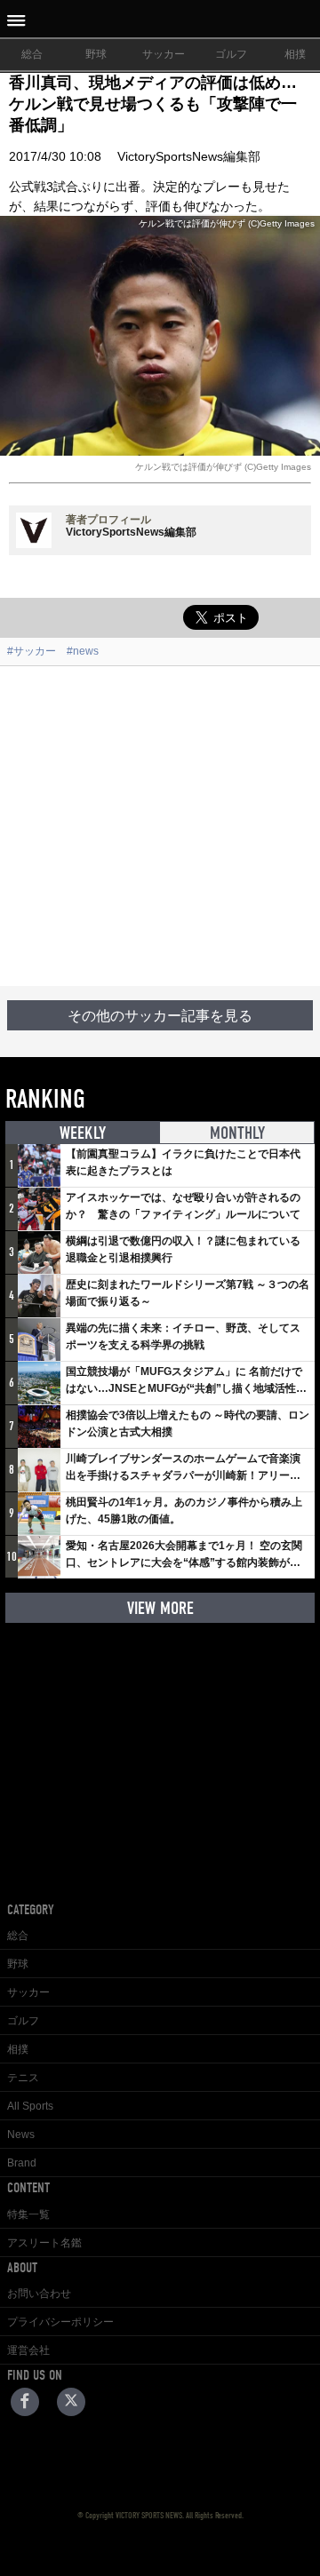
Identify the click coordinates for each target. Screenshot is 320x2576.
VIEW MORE (160, 1608)
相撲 (18, 2049)
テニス (23, 2078)
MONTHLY (237, 1133)
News (21, 2135)
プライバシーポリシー (60, 2322)
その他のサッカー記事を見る (160, 1016)
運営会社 (28, 2350)
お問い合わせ (39, 2294)
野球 (96, 54)
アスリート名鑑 (44, 2243)
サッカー (164, 54)
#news (83, 651)
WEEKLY (83, 1133)
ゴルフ (231, 54)
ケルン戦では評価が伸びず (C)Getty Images (223, 467)
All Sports (30, 2106)
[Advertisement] (160, 826)
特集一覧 (28, 2214)
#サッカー (32, 651)
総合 (32, 54)
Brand (22, 2163)
